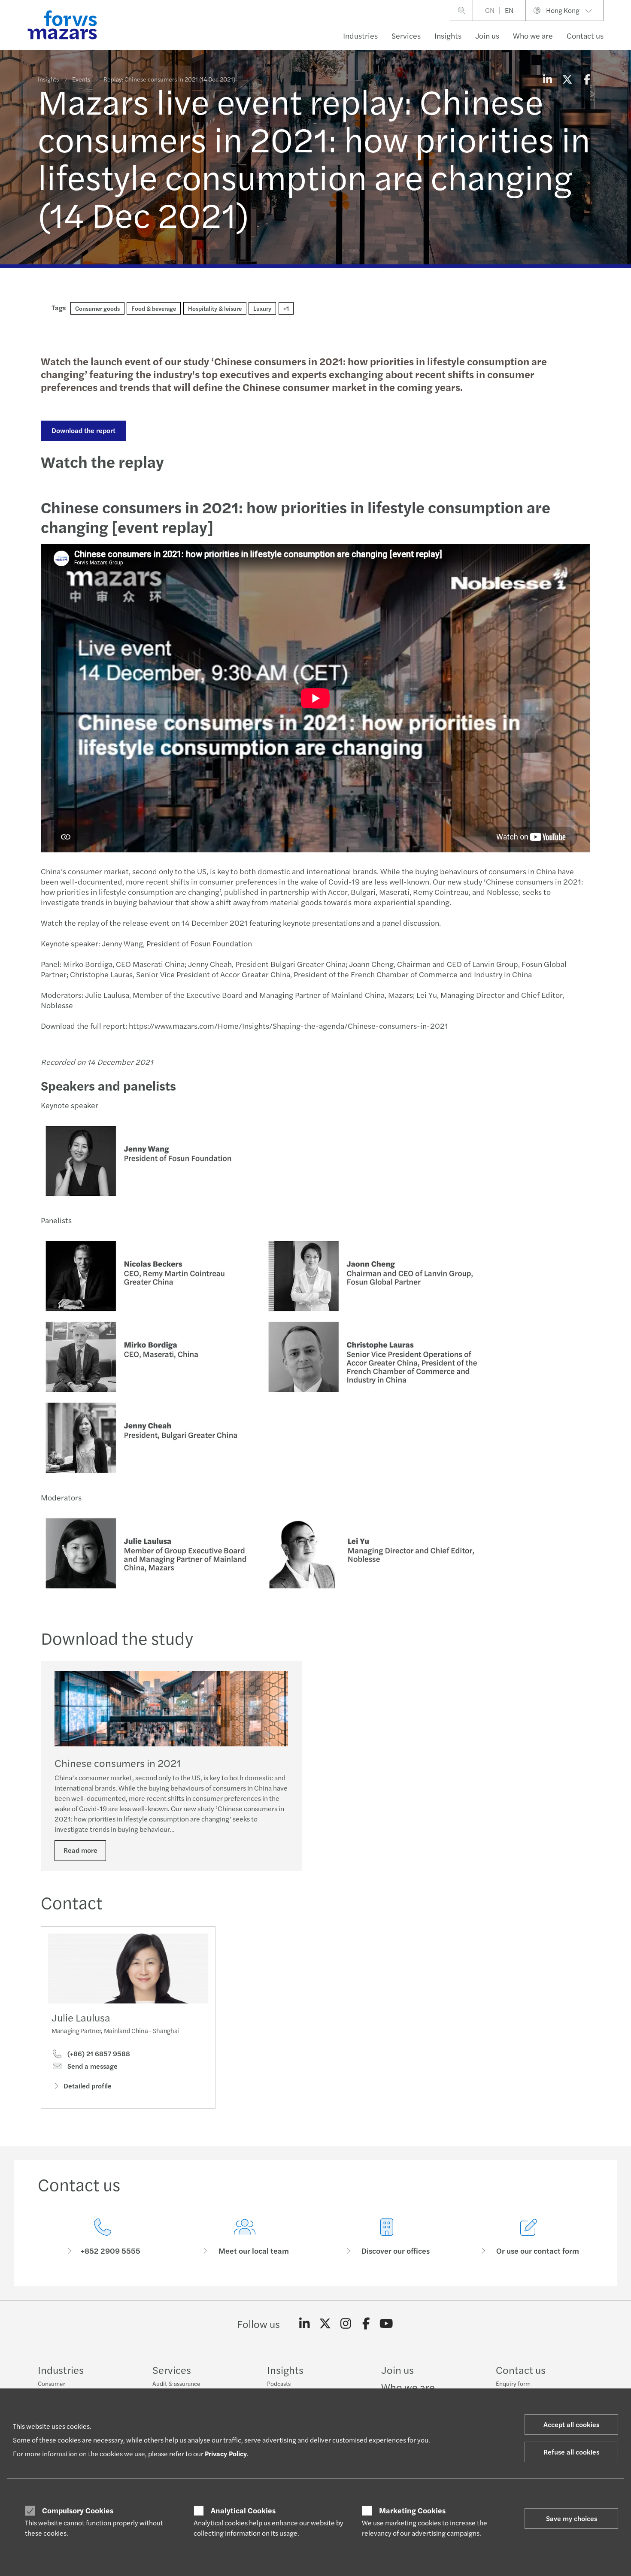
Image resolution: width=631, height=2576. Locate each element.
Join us (487, 35)
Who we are (533, 35)
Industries (360, 35)
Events (81, 79)
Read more (80, 1850)
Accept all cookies (571, 2424)
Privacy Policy (226, 2453)
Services (406, 35)
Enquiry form (513, 2383)
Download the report (83, 430)
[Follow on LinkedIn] (305, 2324)
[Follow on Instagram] (346, 2324)
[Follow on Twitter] (325, 2324)
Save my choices (572, 2518)
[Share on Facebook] (587, 79)
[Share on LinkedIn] (547, 79)
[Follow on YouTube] (387, 2324)
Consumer (52, 2383)
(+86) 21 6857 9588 (98, 2054)
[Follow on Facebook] (366, 2324)
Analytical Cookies (243, 2510)
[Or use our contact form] (529, 2237)
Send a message (92, 2066)
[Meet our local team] (244, 2237)
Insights (448, 35)
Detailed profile (88, 2086)
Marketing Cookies (412, 2510)
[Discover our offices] (387, 2237)
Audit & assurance (176, 2383)
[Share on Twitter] (567, 79)
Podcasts (279, 2383)
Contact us (585, 35)
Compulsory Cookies (78, 2510)
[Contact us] (102, 2237)
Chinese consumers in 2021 (118, 1763)
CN (490, 10)
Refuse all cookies (571, 2452)
